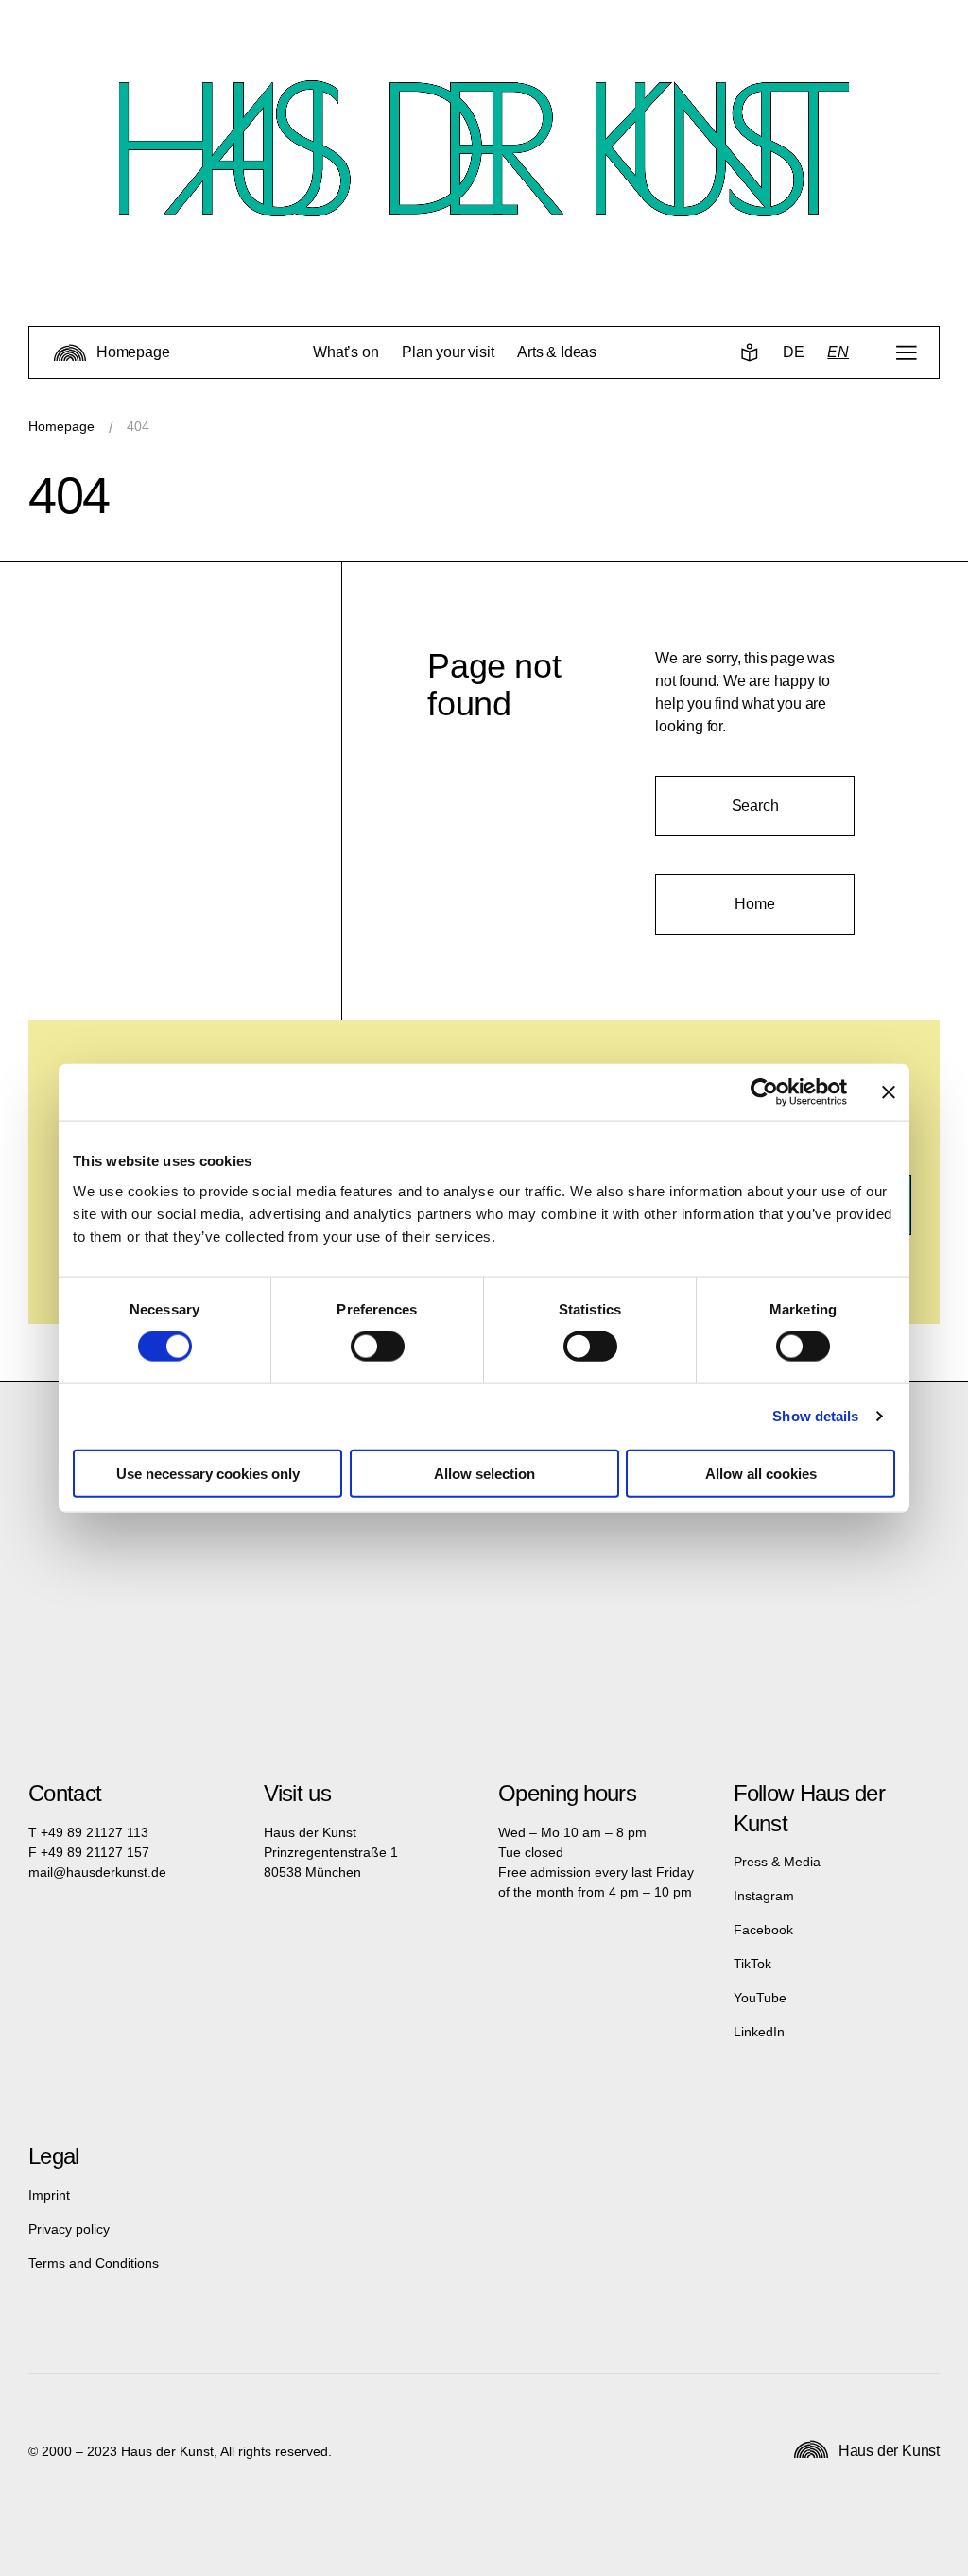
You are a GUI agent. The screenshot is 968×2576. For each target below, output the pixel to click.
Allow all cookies (761, 1473)
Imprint (49, 2195)
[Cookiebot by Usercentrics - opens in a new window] (764, 1092)
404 (138, 426)
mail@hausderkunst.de (97, 1872)
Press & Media (777, 1862)
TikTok (752, 1964)
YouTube (760, 1998)
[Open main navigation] (906, 352)
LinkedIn (759, 2032)
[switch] (378, 1347)
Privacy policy (69, 2229)
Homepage (61, 426)
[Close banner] (889, 1092)
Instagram (764, 1896)
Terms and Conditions (94, 2263)
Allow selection (484, 1473)
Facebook (763, 1930)
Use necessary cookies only (208, 1473)
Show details (815, 1416)
